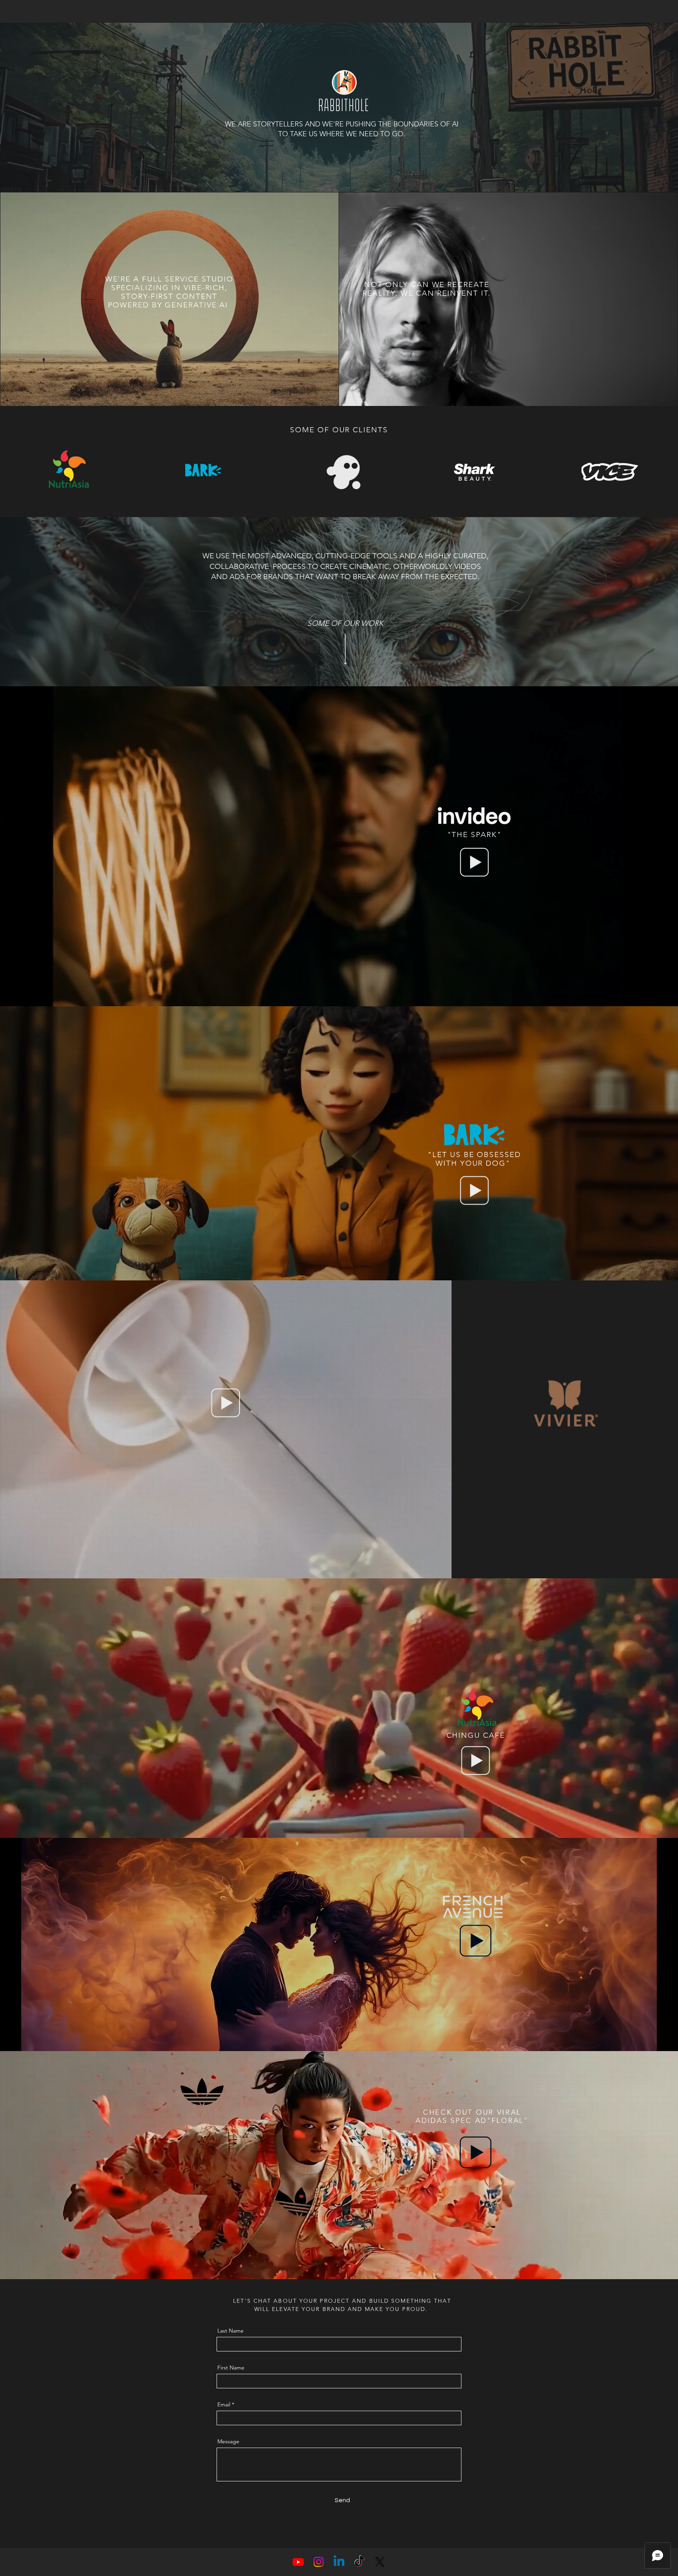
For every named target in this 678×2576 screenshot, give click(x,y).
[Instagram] (319, 2562)
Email (224, 2404)
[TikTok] (359, 2562)
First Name (231, 2368)
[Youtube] (298, 2562)
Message (228, 2441)
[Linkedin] (339, 2562)
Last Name (231, 2331)
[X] (380, 2562)
